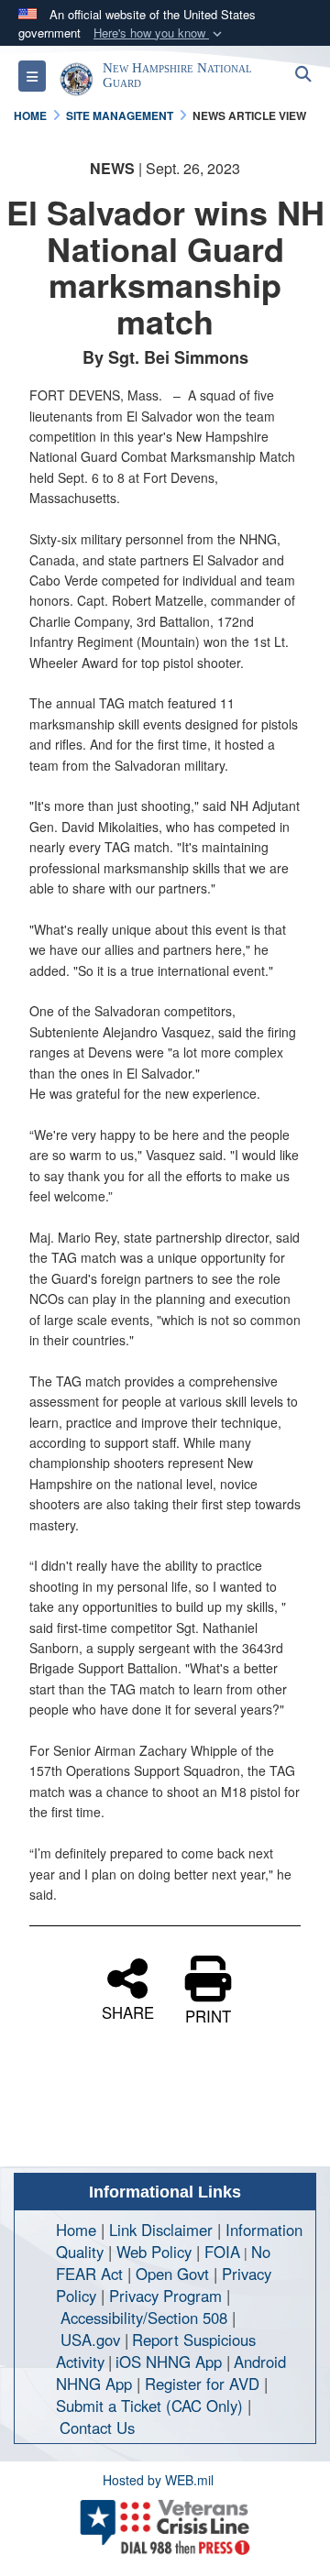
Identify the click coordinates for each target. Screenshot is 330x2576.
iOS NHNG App (169, 2362)
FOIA (222, 2252)
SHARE (128, 2011)
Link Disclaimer (161, 2230)
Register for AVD (202, 2384)
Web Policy (154, 2252)
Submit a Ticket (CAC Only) (149, 2406)
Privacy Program (165, 2296)
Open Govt (175, 2274)
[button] (159, 33)
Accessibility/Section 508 (144, 2318)
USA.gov (90, 2340)
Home (76, 2230)
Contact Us (97, 2428)
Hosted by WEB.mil (158, 2480)
